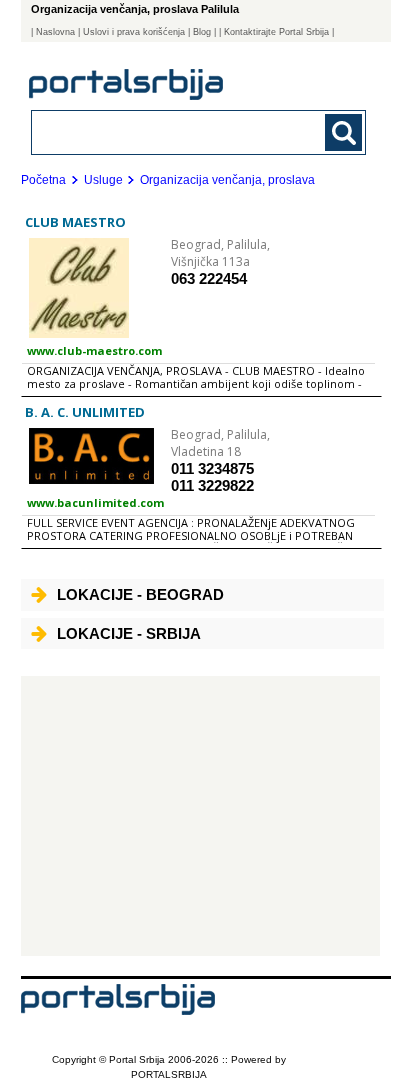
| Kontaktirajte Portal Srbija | (276, 32)
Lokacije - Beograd (140, 594)
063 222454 (209, 278)
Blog (202, 32)
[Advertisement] (201, 816)
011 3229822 (212, 485)
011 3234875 (212, 468)
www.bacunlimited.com (95, 502)
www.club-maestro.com (94, 350)
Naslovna (55, 32)
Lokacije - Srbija (129, 633)
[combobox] (167, 131)
